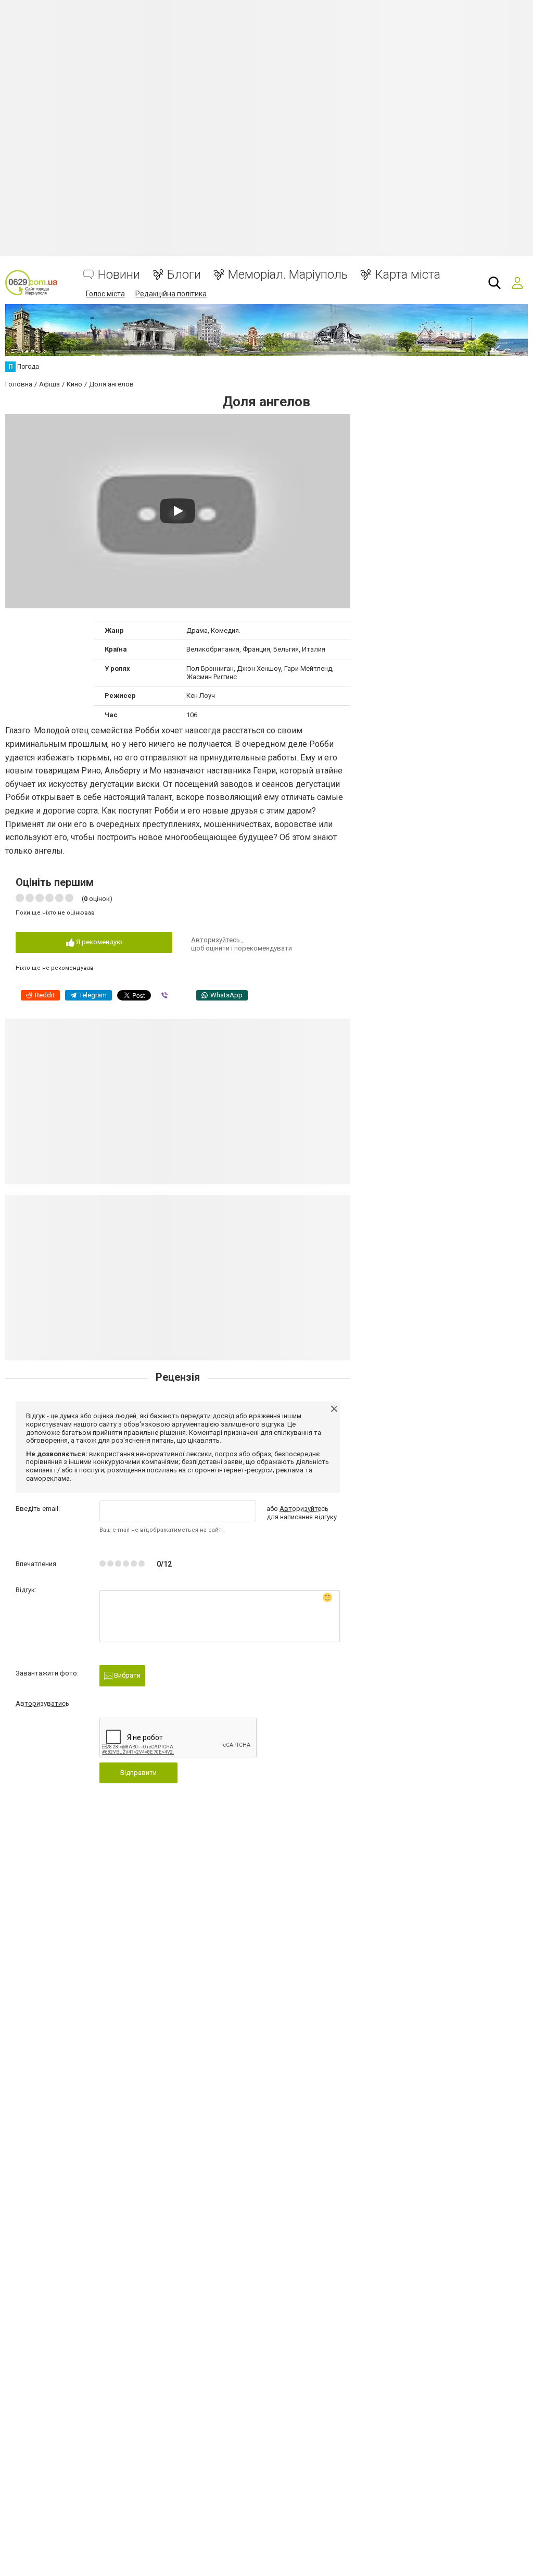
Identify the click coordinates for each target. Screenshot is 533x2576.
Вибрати (126, 1675)
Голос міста (105, 294)
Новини (119, 275)
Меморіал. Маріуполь (288, 275)
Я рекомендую (98, 942)
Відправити (138, 1773)
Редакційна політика (171, 294)
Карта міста (408, 275)
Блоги (184, 275)
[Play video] (177, 511)
